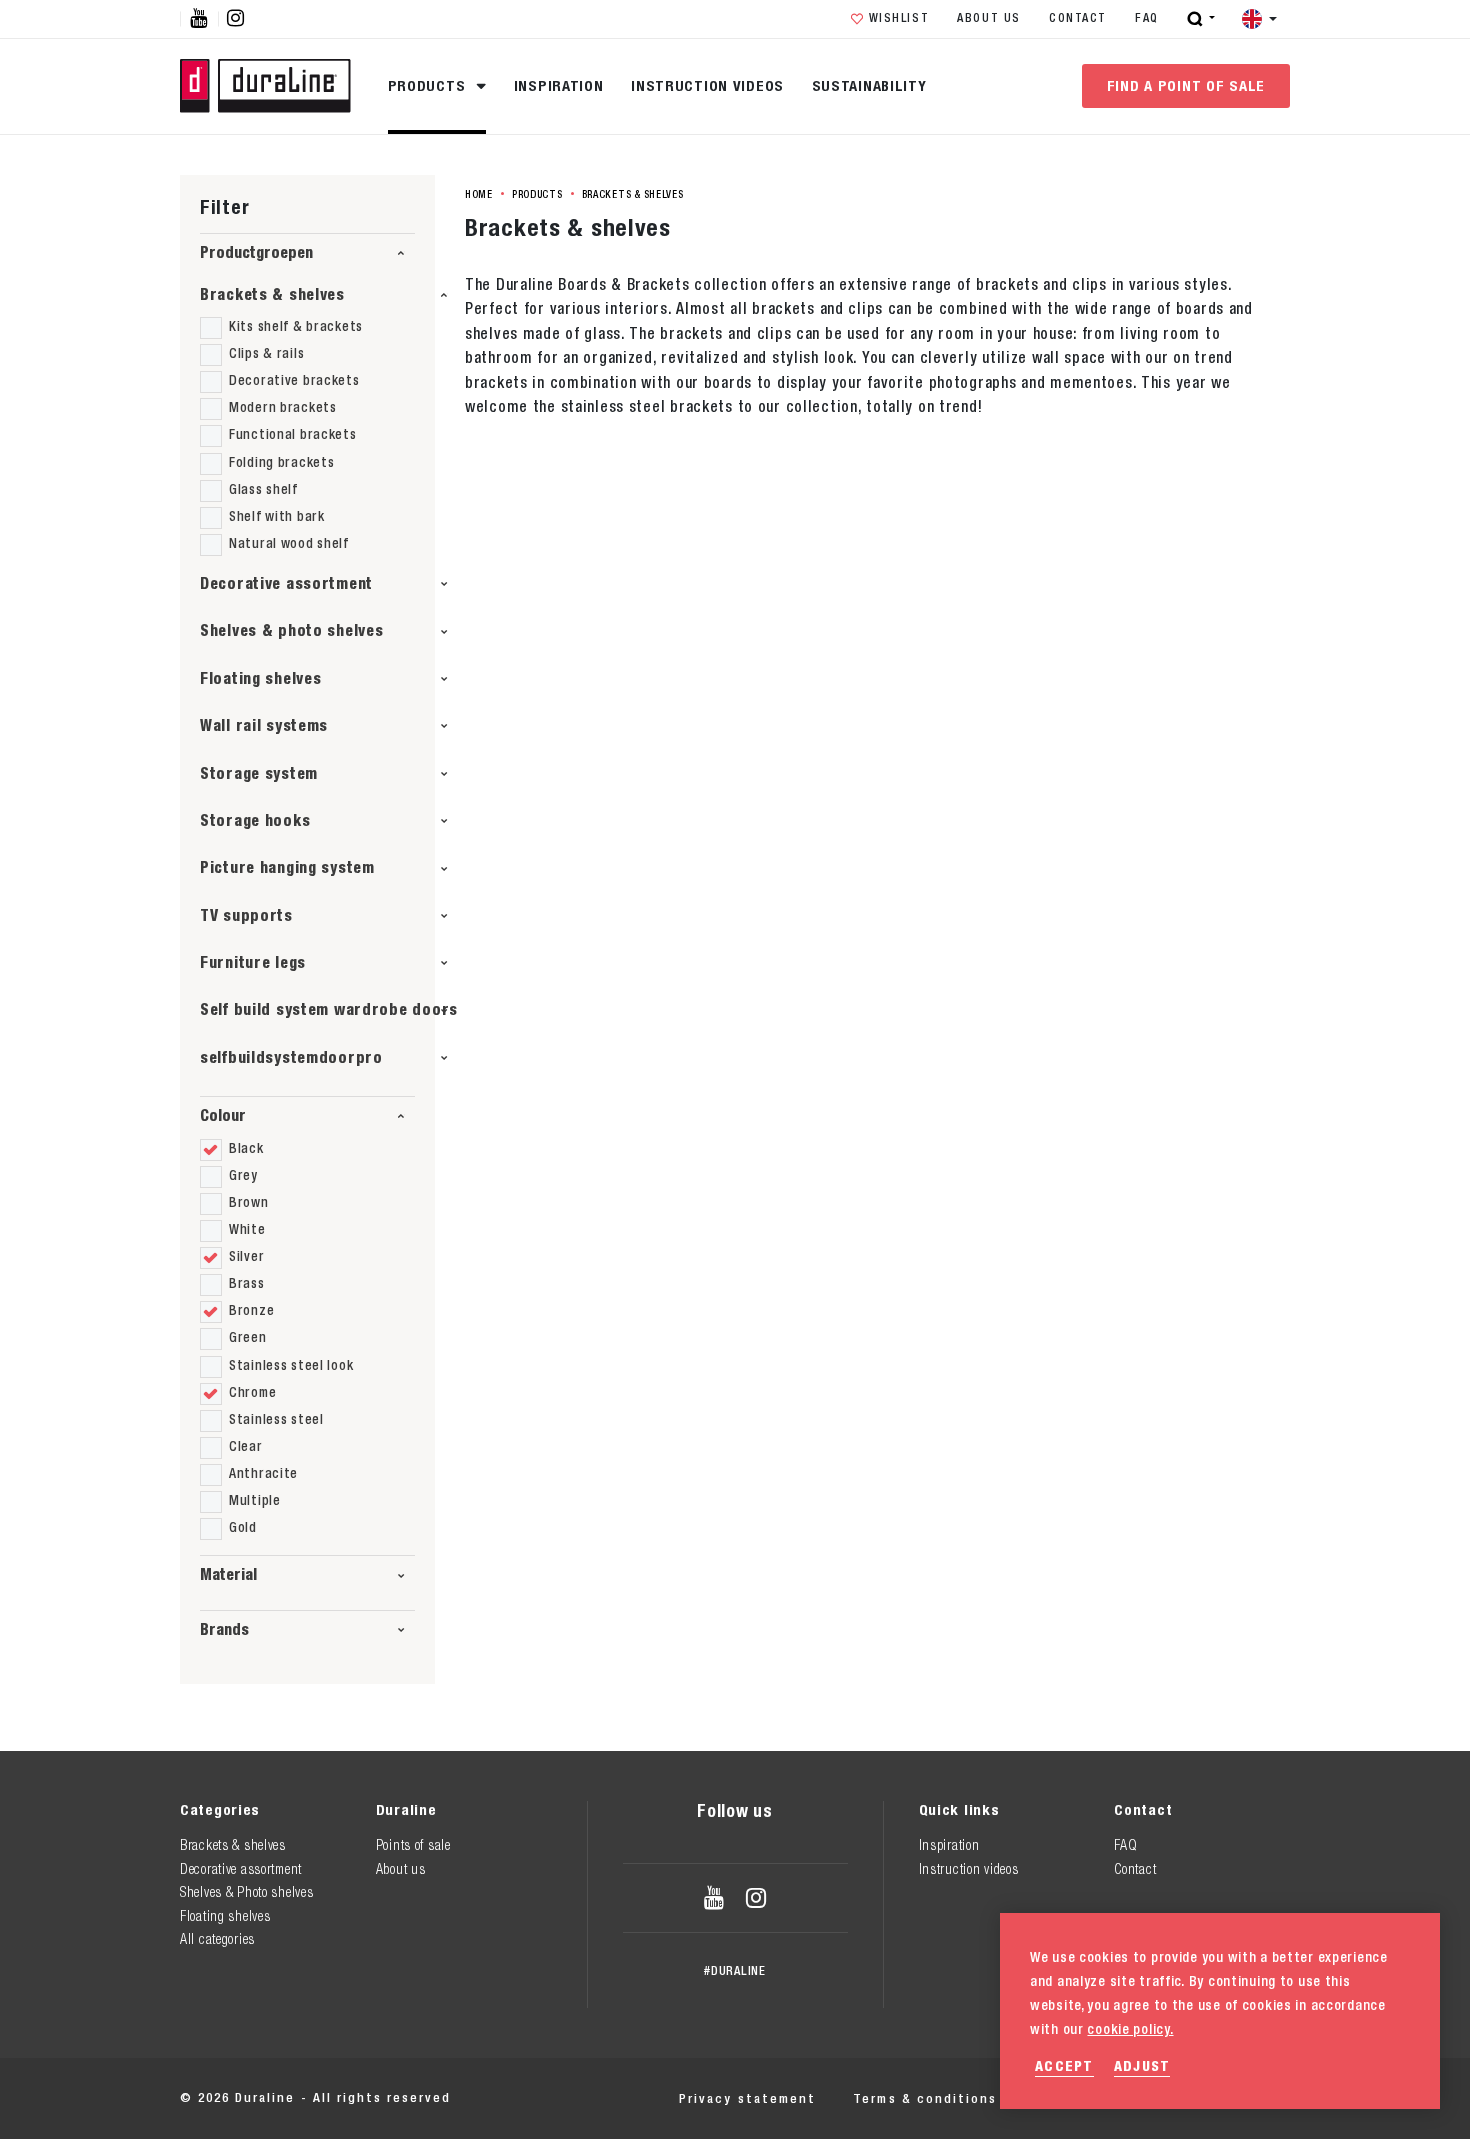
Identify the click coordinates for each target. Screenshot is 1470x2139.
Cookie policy (1084, 2098)
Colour (223, 1115)
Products (429, 85)
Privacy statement (747, 2098)
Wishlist (899, 18)
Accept (1064, 2065)
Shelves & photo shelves (292, 630)
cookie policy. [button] (1130, 2029)
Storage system (259, 773)
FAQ (1147, 18)
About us (989, 18)
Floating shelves (260, 678)
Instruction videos (707, 85)
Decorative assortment (286, 583)
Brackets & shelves (272, 294)
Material (228, 1574)
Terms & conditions (925, 2098)
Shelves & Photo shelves (247, 1892)
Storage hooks (255, 820)
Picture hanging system (287, 867)
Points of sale (413, 1845)
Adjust (1142, 2065)
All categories (217, 1939)
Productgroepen (256, 252)
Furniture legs (253, 962)
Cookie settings (1230, 2098)
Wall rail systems (264, 725)
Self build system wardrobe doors (329, 1009)
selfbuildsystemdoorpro (291, 1057)
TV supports (246, 915)
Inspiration (559, 85)
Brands (224, 1629)
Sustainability (869, 85)
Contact (1078, 18)
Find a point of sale (1186, 85)
